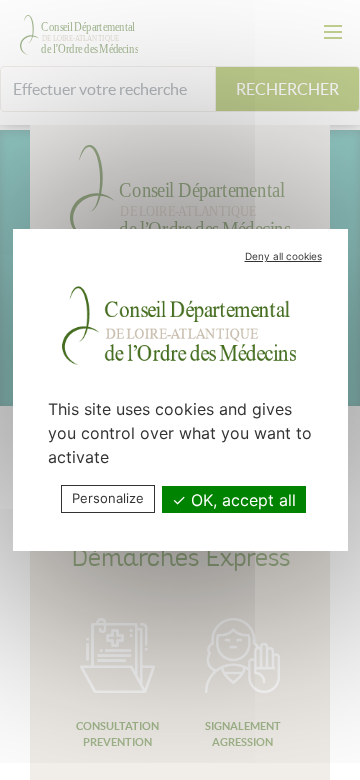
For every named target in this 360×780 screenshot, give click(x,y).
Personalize (108, 498)
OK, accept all (241, 500)
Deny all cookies (283, 256)
